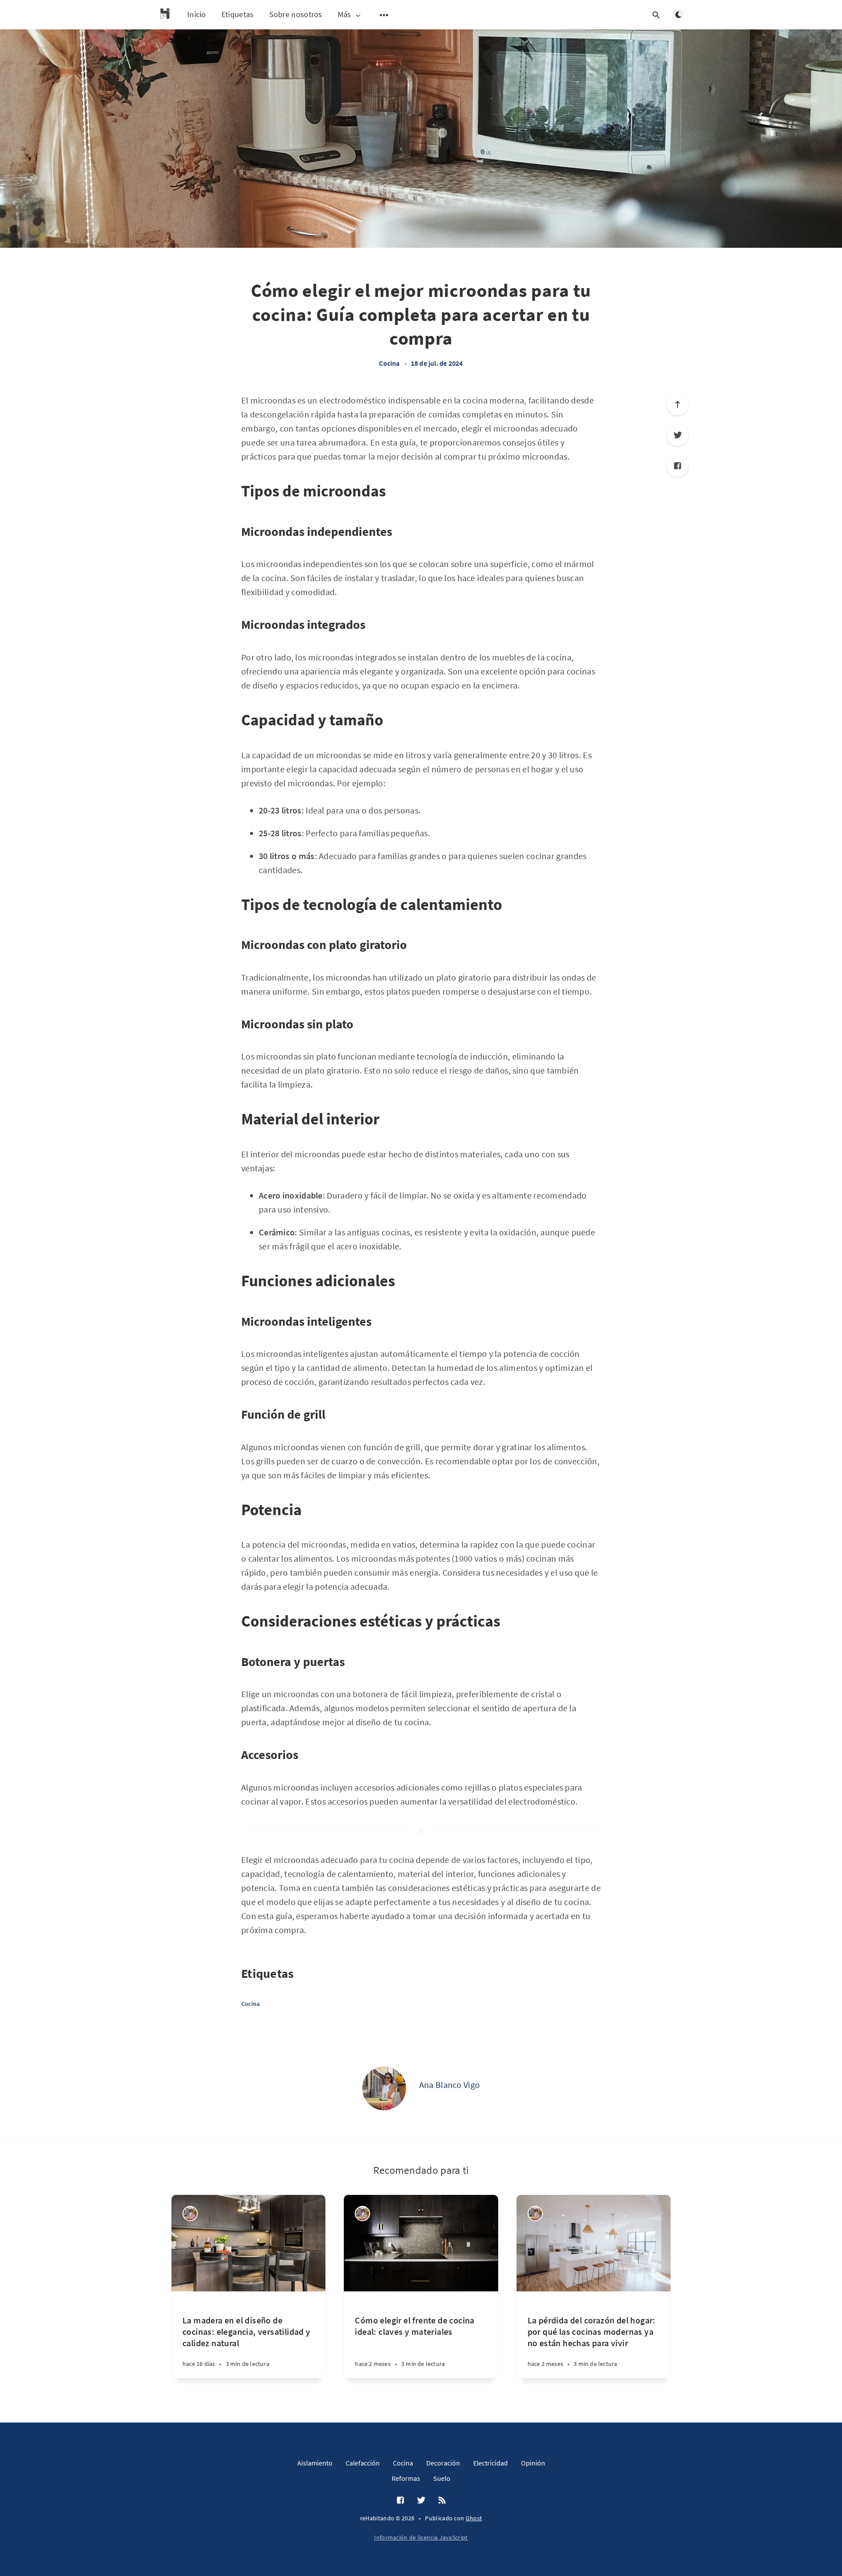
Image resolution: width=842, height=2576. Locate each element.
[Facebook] (678, 466)
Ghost (474, 2518)
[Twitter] (678, 435)
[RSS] (442, 2501)
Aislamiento (315, 2463)
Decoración (443, 2463)
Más (344, 15)
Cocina (389, 363)
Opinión (533, 2463)
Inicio (197, 14)
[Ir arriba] (678, 404)
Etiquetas (238, 14)
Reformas (406, 2478)
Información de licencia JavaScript (421, 2537)
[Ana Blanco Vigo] (384, 2088)
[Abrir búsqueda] (656, 15)
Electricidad (491, 2463)
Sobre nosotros (296, 14)
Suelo (442, 2478)
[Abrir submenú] (384, 15)
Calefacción (363, 2463)
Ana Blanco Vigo (450, 2085)
